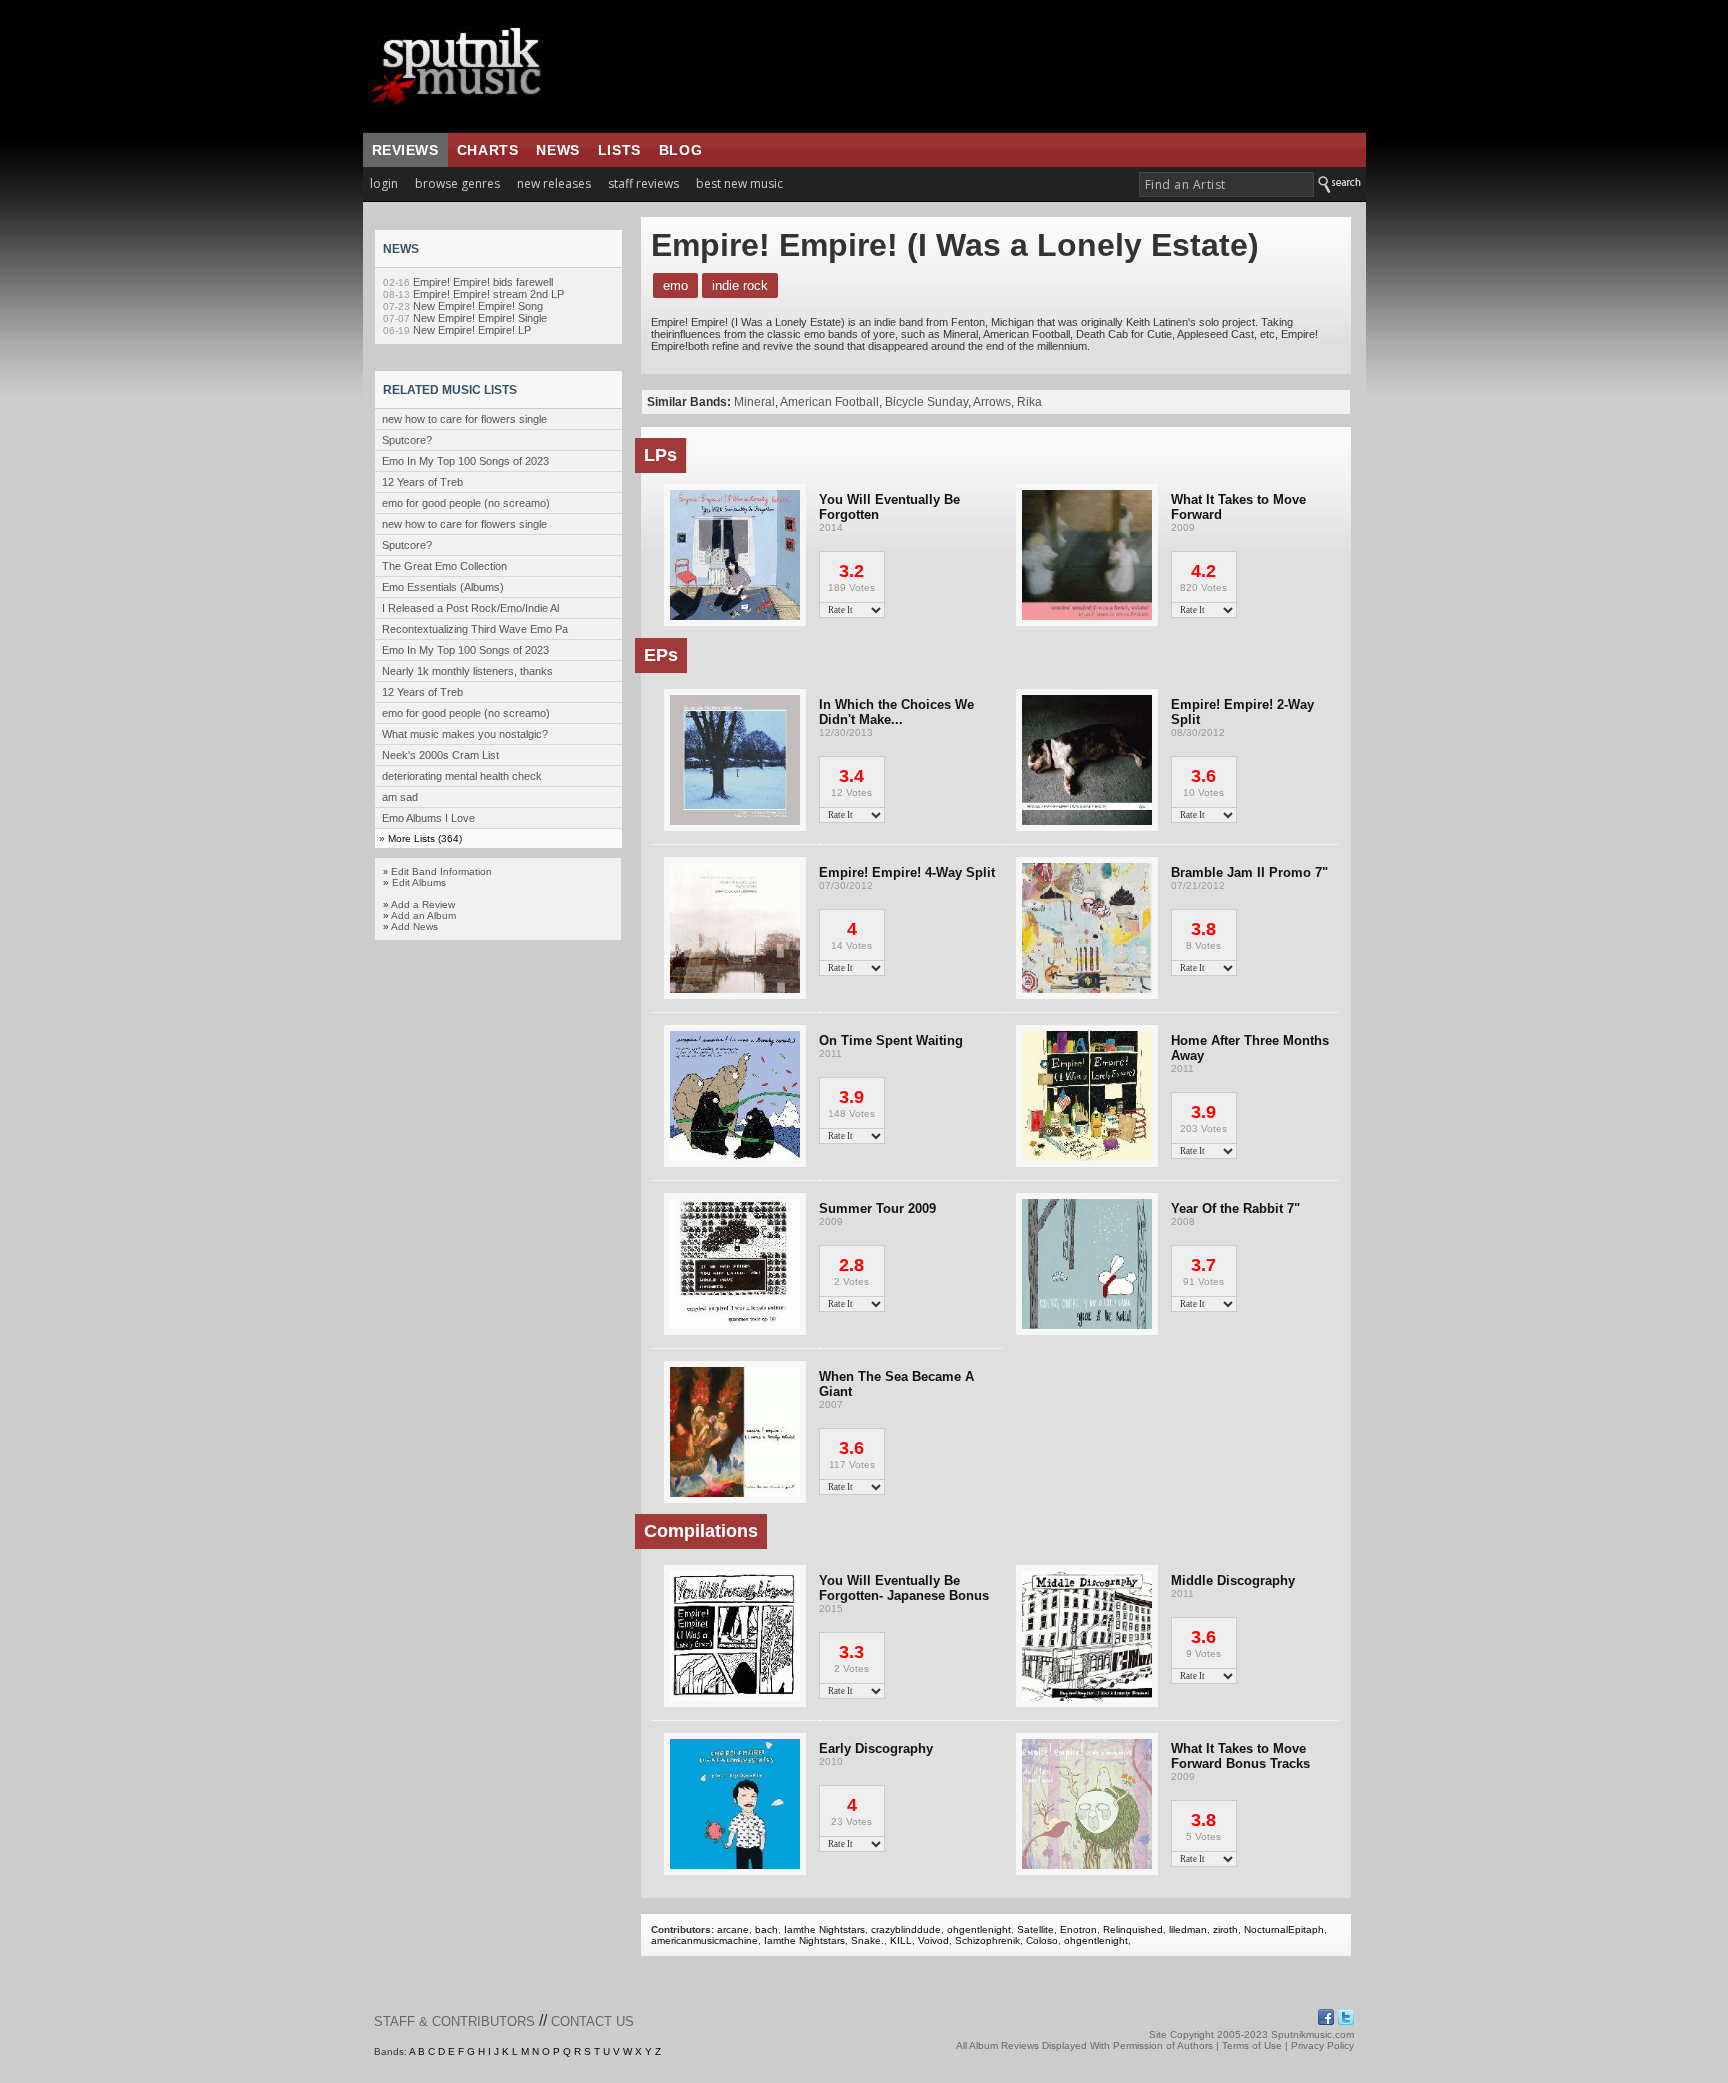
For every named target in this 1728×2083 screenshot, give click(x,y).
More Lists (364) (425, 838)
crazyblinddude (906, 1929)
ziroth (1225, 1929)
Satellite (1035, 1929)
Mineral (754, 402)
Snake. (867, 1940)
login (384, 183)
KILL (901, 1940)
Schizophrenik (987, 1940)
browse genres (457, 183)
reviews (405, 150)
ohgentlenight (979, 1929)
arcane (733, 1929)
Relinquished (1133, 1929)
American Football (829, 402)
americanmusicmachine (704, 1940)
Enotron (1078, 1929)
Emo (675, 285)
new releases (554, 183)
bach (766, 1929)
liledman (1188, 1929)
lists (619, 150)
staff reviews (643, 183)
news (557, 150)
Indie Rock (740, 285)
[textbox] (1226, 184)
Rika (1029, 402)
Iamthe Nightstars (824, 1929)
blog (680, 150)
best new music (739, 183)
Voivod (933, 1940)
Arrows (992, 402)
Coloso (1042, 1940)
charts (488, 150)
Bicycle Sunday (926, 402)
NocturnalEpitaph (1284, 1929)
